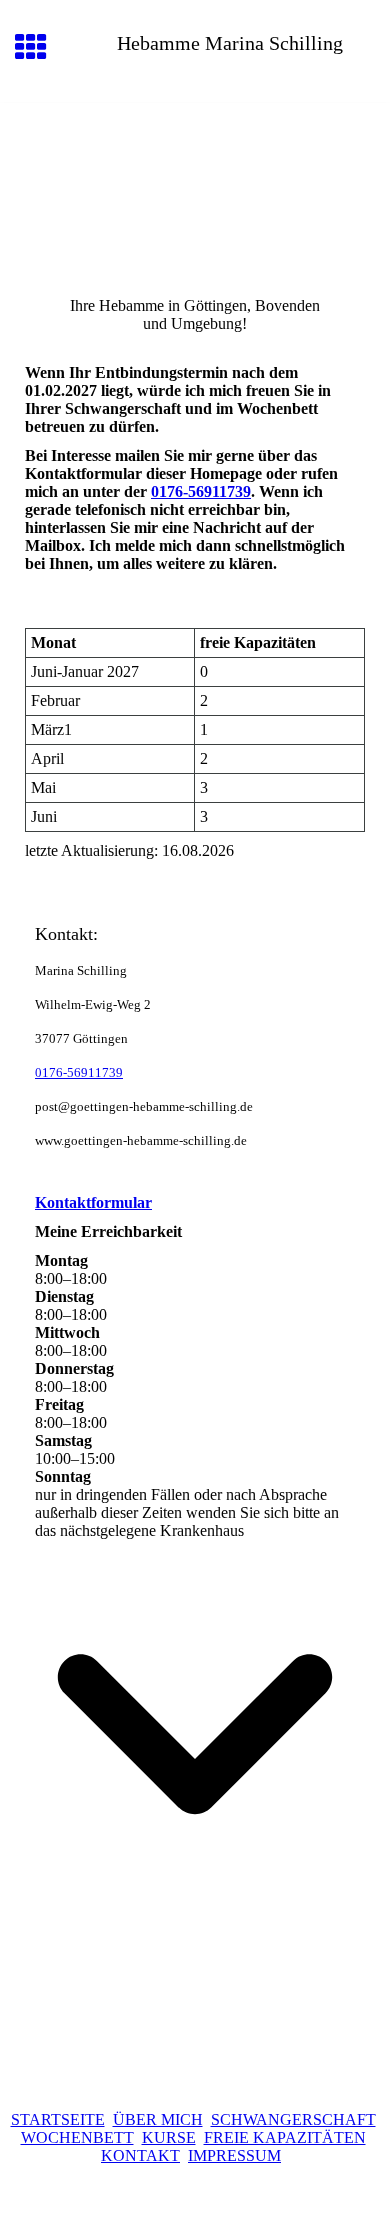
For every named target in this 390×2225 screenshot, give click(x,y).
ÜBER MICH (158, 2119)
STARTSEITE (58, 2119)
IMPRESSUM (234, 2155)
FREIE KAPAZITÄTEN (285, 2137)
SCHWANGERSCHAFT (293, 2119)
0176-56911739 (201, 491)
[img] (195, 187)
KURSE (169, 2137)
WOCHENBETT (77, 2137)
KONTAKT (140, 2155)
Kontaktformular (93, 1202)
